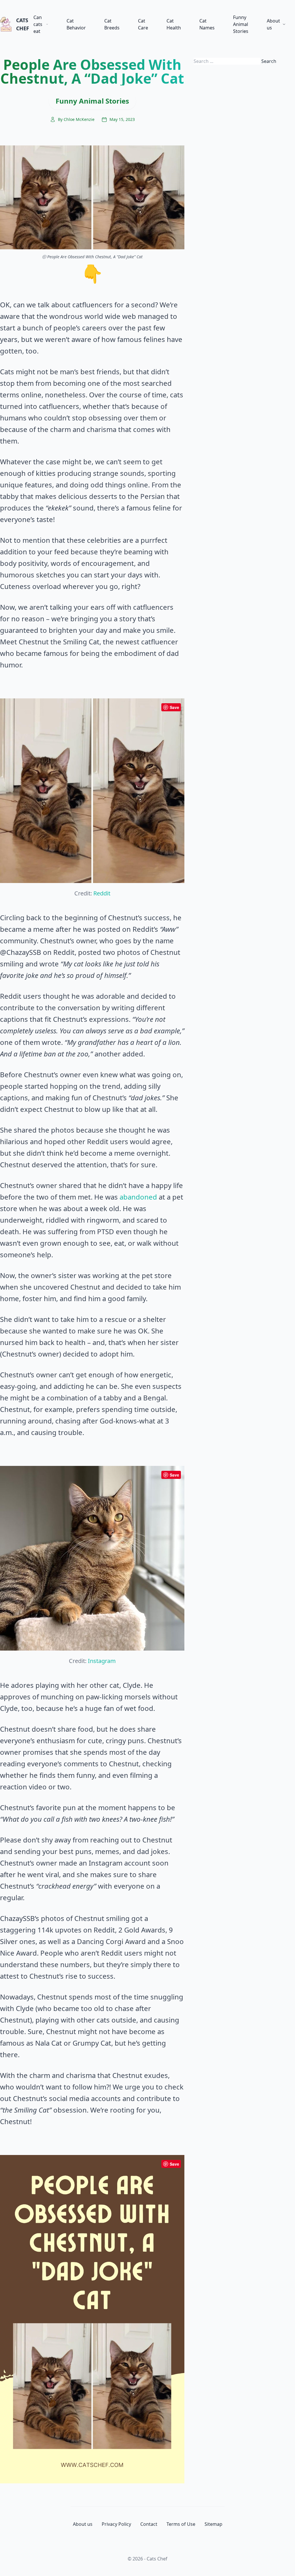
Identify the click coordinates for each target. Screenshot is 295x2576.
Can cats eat (38, 24)
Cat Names (207, 24)
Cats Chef (20, 24)
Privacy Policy (116, 2524)
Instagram (102, 1661)
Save (174, 707)
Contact (149, 2524)
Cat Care (143, 24)
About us (273, 24)
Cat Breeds (112, 24)
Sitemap (213, 2524)
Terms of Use (181, 2524)
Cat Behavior (76, 24)
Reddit (102, 893)
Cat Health (174, 24)
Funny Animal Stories (241, 24)
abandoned (138, 1197)
